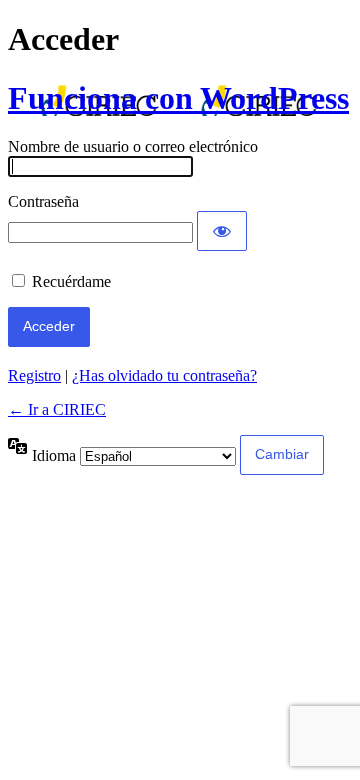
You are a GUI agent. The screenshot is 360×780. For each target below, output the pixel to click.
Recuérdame (71, 281)
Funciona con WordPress (178, 98)
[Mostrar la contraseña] (222, 231)
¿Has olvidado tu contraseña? (164, 375)
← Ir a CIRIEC (57, 409)
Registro (34, 375)
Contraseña (43, 201)
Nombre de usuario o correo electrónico (133, 146)
